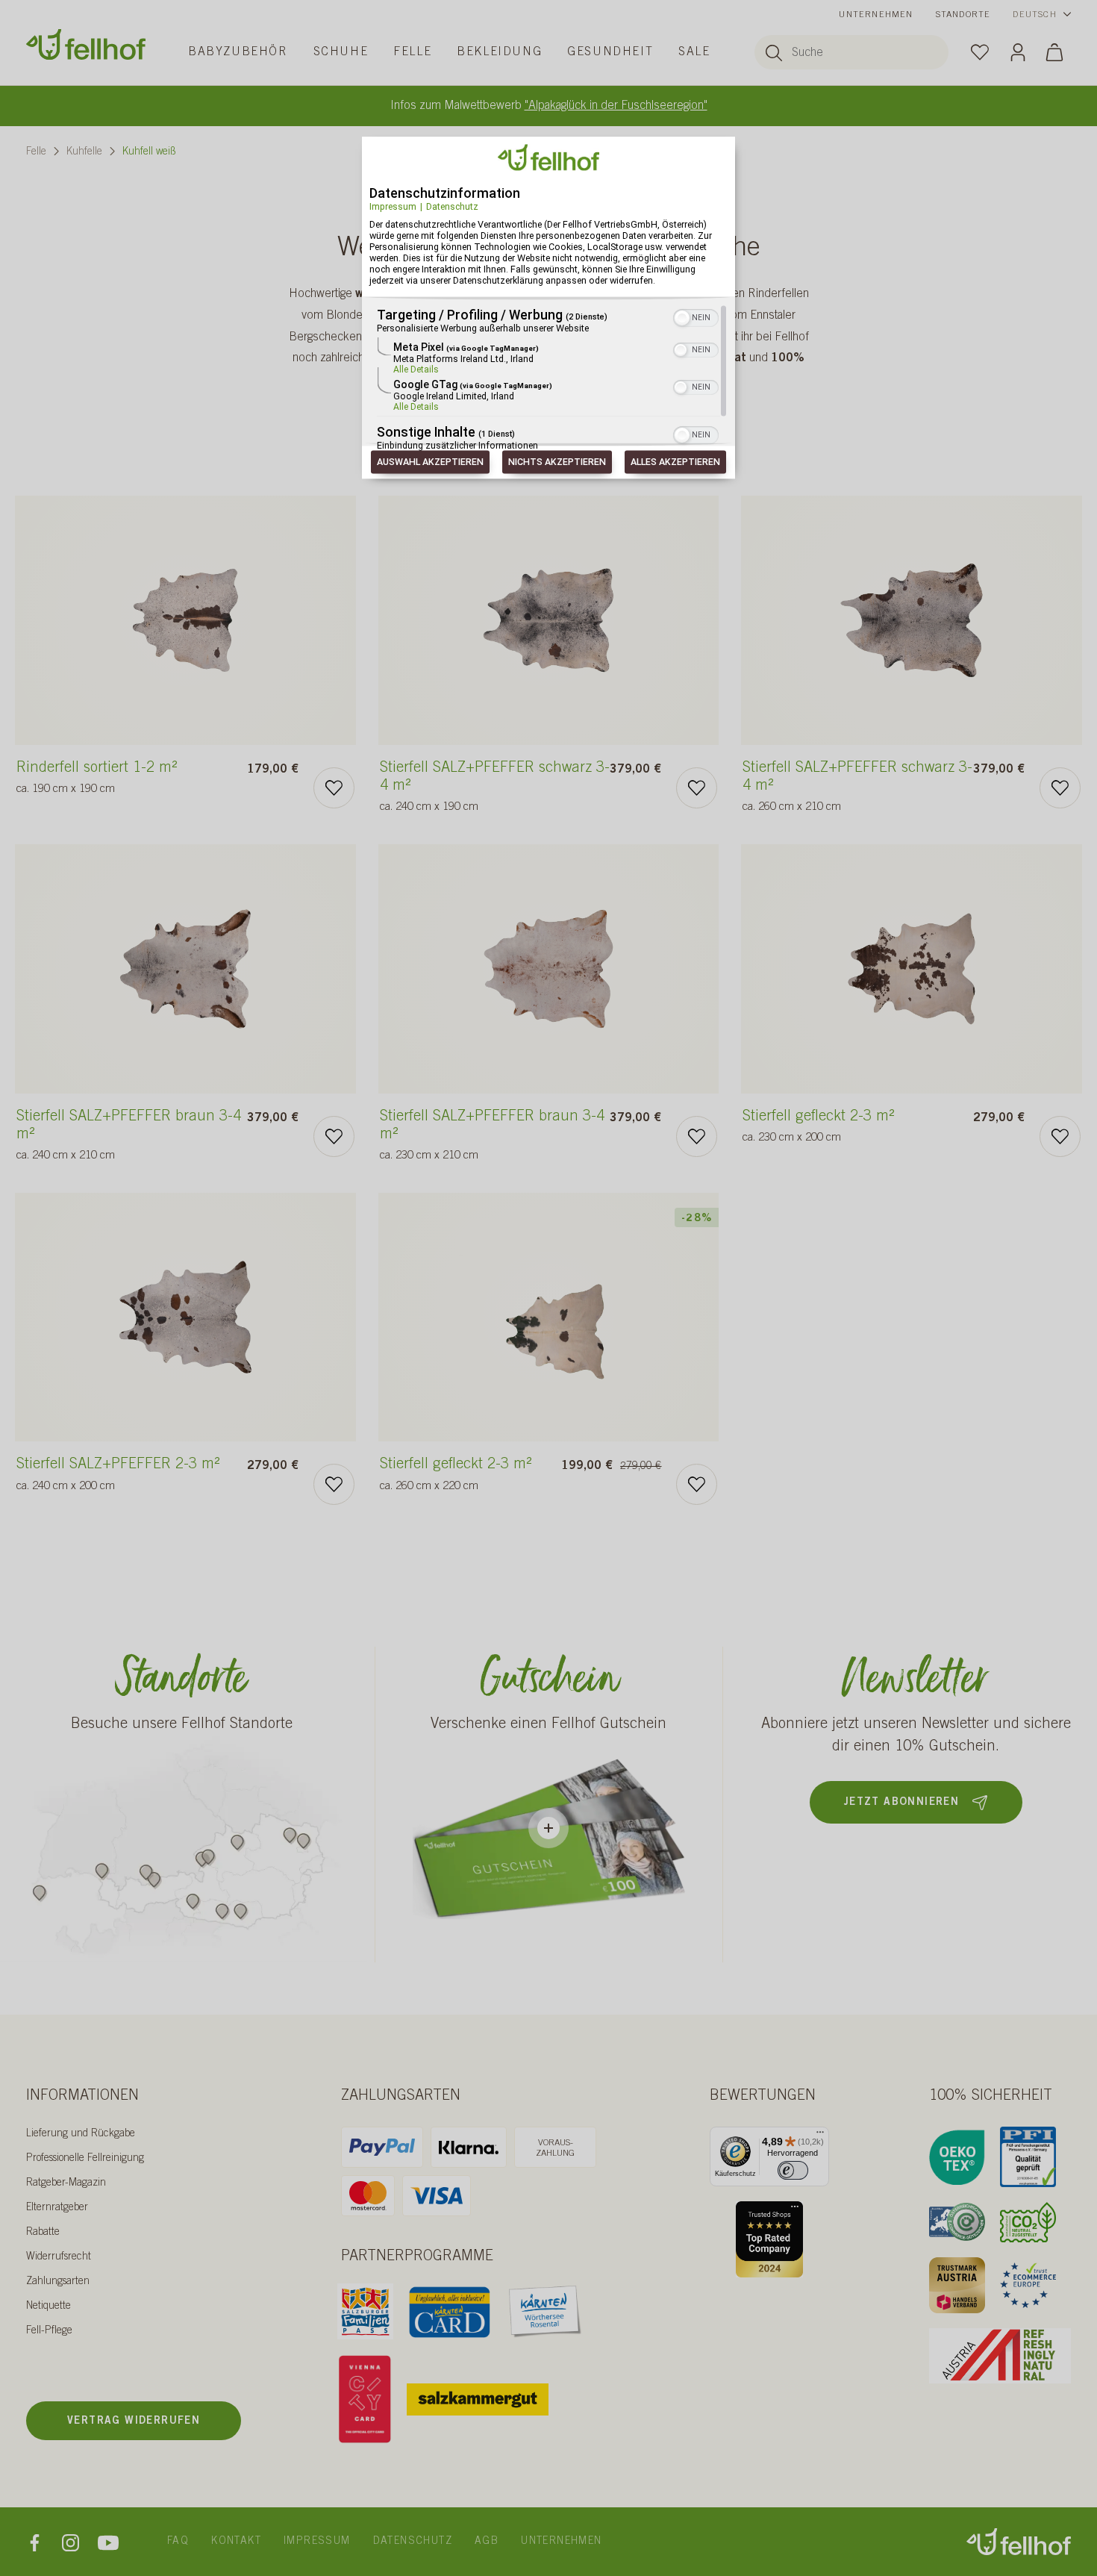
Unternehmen (876, 15)
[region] (548, 379)
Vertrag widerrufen (134, 2421)
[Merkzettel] (980, 52)
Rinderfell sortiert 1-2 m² (97, 779)
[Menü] (820, 2136)
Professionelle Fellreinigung (85, 2159)
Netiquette (49, 2307)
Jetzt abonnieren (901, 1803)
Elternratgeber (57, 2208)
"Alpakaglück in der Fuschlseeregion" (616, 106)
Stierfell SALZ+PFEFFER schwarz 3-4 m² (495, 788)
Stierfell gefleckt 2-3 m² (818, 1127)
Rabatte (43, 2233)
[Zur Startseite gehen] (86, 44)
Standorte (963, 15)
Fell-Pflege (49, 2331)
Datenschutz (452, 206)
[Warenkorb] (1054, 52)
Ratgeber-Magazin (66, 2183)
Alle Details (416, 370)
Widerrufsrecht (59, 2257)
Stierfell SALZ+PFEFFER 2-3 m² (118, 1475)
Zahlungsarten (58, 2282)
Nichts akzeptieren (557, 462)
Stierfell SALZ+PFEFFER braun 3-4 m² (129, 1136)
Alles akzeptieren (675, 462)
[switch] (793, 2170)
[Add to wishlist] (334, 788)
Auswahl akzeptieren (430, 462)
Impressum (393, 206)
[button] (682, 319)
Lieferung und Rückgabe (81, 2134)
